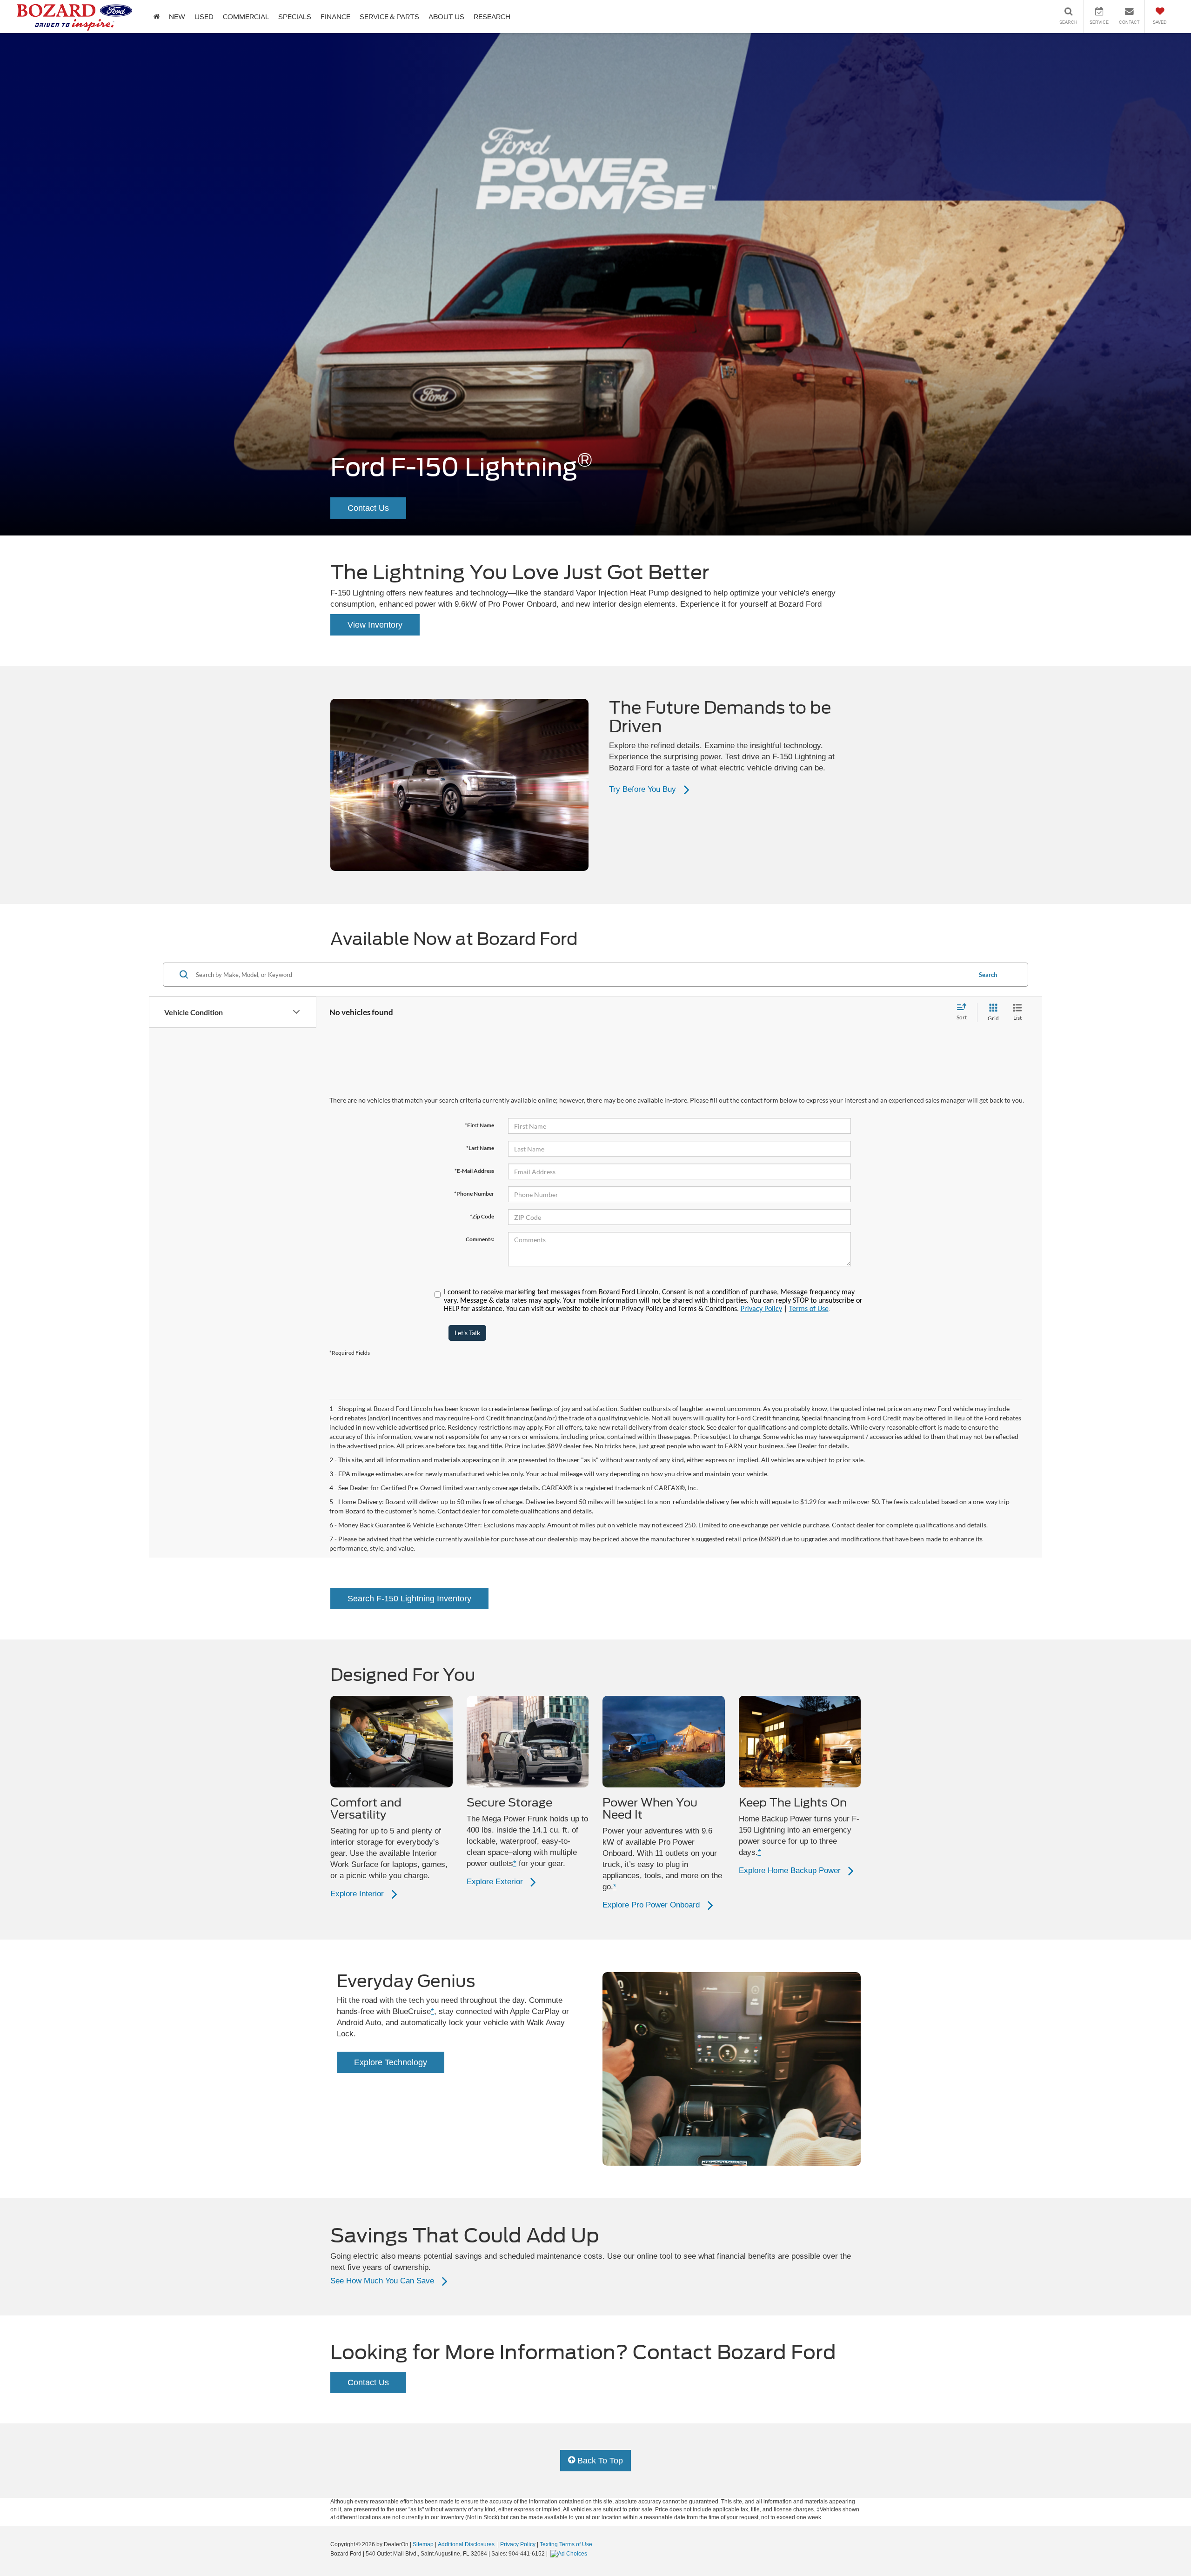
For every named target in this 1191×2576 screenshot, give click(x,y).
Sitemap (423, 2544)
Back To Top (599, 2461)
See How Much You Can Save (382, 2281)
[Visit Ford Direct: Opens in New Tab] (570, 2554)
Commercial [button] (246, 17)
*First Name (479, 1125)
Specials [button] (295, 17)
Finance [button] (335, 17)
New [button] (177, 17)
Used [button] (204, 17)
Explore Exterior (495, 1882)
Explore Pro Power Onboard (651, 1905)
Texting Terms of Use (566, 2544)
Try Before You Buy (642, 789)
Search (988, 975)
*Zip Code (482, 1216)
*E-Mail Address (474, 1171)
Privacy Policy (761, 1309)
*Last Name (480, 1148)
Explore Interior (357, 1894)
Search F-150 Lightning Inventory (409, 1599)
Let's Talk (467, 1333)
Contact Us (368, 508)
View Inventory (375, 625)
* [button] (515, 1863)
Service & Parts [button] (389, 17)
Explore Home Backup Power (790, 1870)
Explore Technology (391, 2062)
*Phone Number (474, 1194)
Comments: (480, 1239)
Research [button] (492, 17)
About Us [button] (446, 17)
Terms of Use (809, 1309)
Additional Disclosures (467, 2544)
